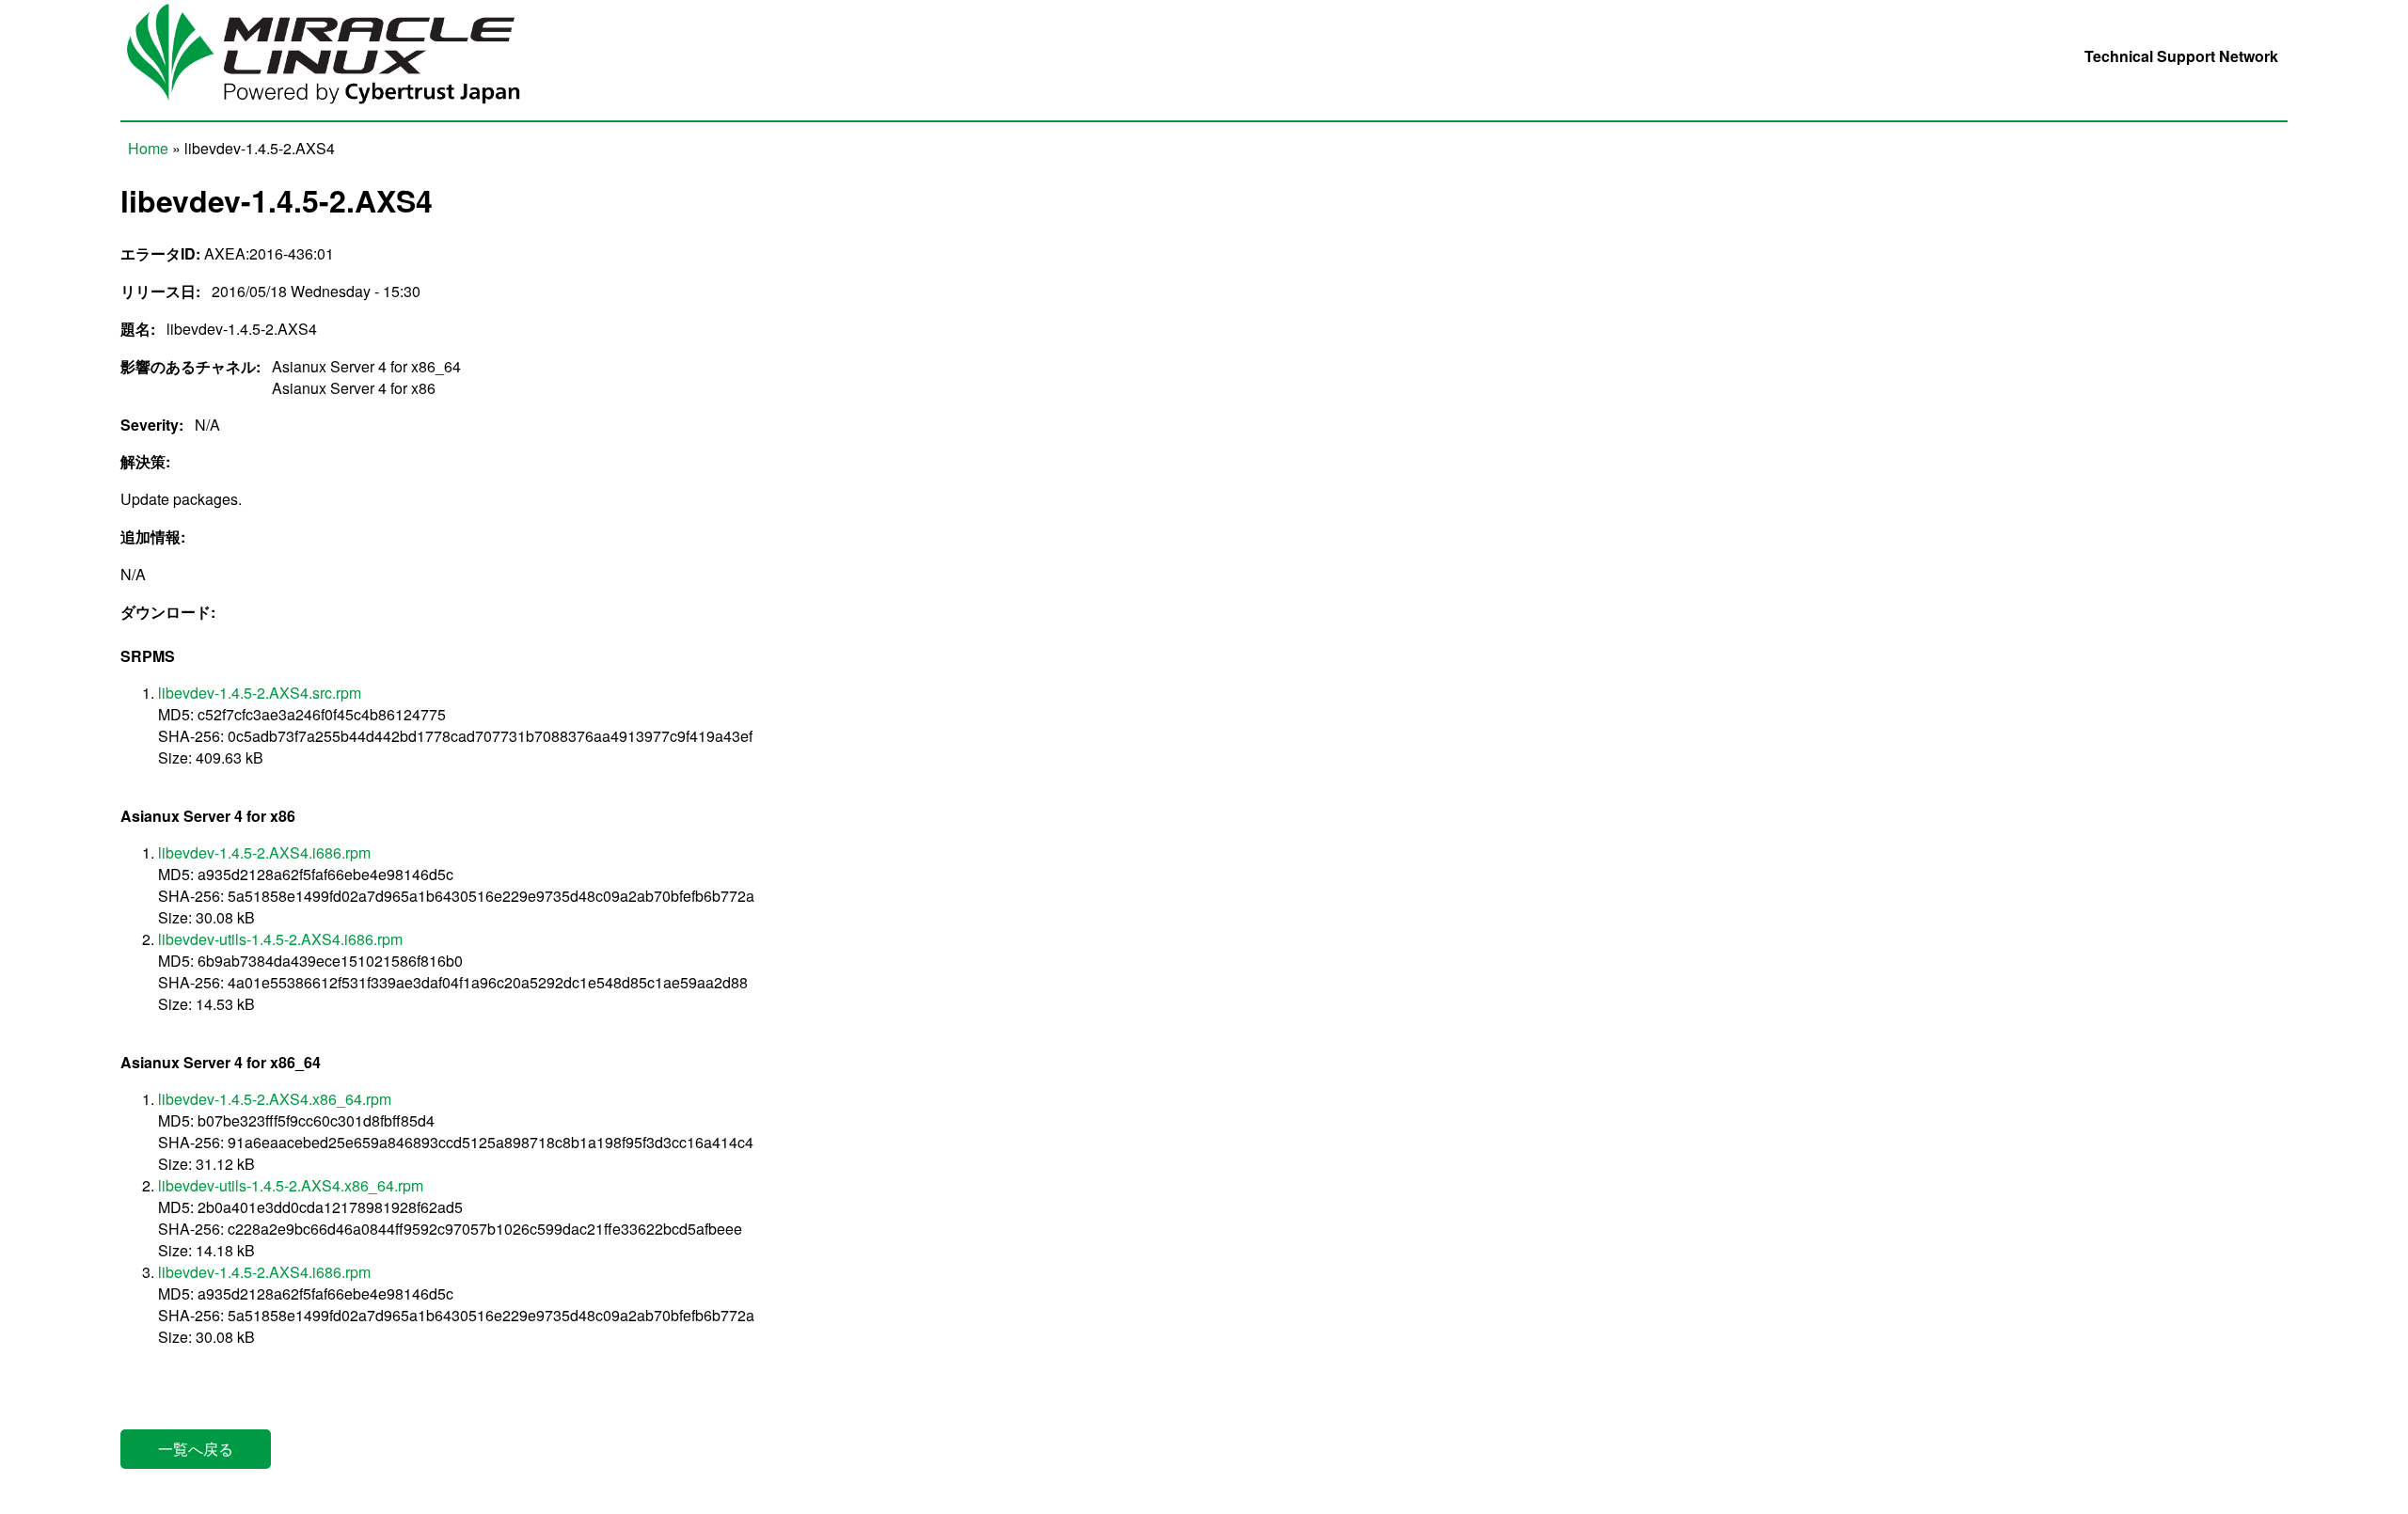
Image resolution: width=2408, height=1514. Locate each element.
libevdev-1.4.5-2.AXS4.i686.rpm (264, 852)
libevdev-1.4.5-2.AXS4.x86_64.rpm (275, 1099)
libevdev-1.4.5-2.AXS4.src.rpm (260, 693)
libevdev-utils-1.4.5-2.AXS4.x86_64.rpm (291, 1185)
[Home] (337, 110)
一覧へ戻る (196, 1449)
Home (148, 148)
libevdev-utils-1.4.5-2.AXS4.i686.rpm (280, 939)
